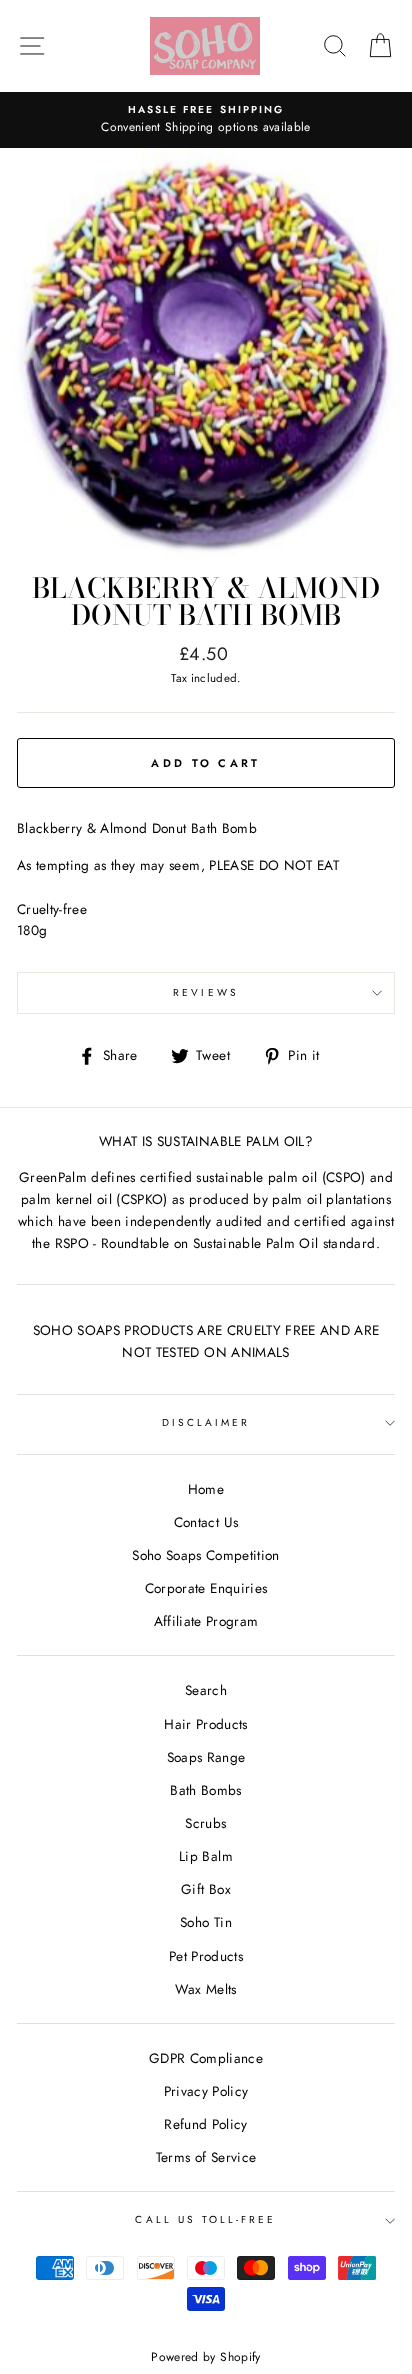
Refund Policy (205, 2124)
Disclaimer (206, 1422)
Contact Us (206, 1522)
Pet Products (206, 1956)
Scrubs (205, 1823)
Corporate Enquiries (206, 1588)
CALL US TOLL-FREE (205, 2219)
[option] (206, 120)
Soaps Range (206, 1757)
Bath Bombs (205, 1790)
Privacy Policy (206, 2091)
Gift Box (206, 1889)
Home (206, 1489)
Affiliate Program (206, 1621)
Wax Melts (205, 1989)
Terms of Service (206, 2157)
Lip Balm (206, 1856)
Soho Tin (206, 1922)
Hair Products (205, 1724)
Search (206, 1690)
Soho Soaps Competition (205, 1555)
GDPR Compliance (206, 2058)
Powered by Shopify (205, 2357)
